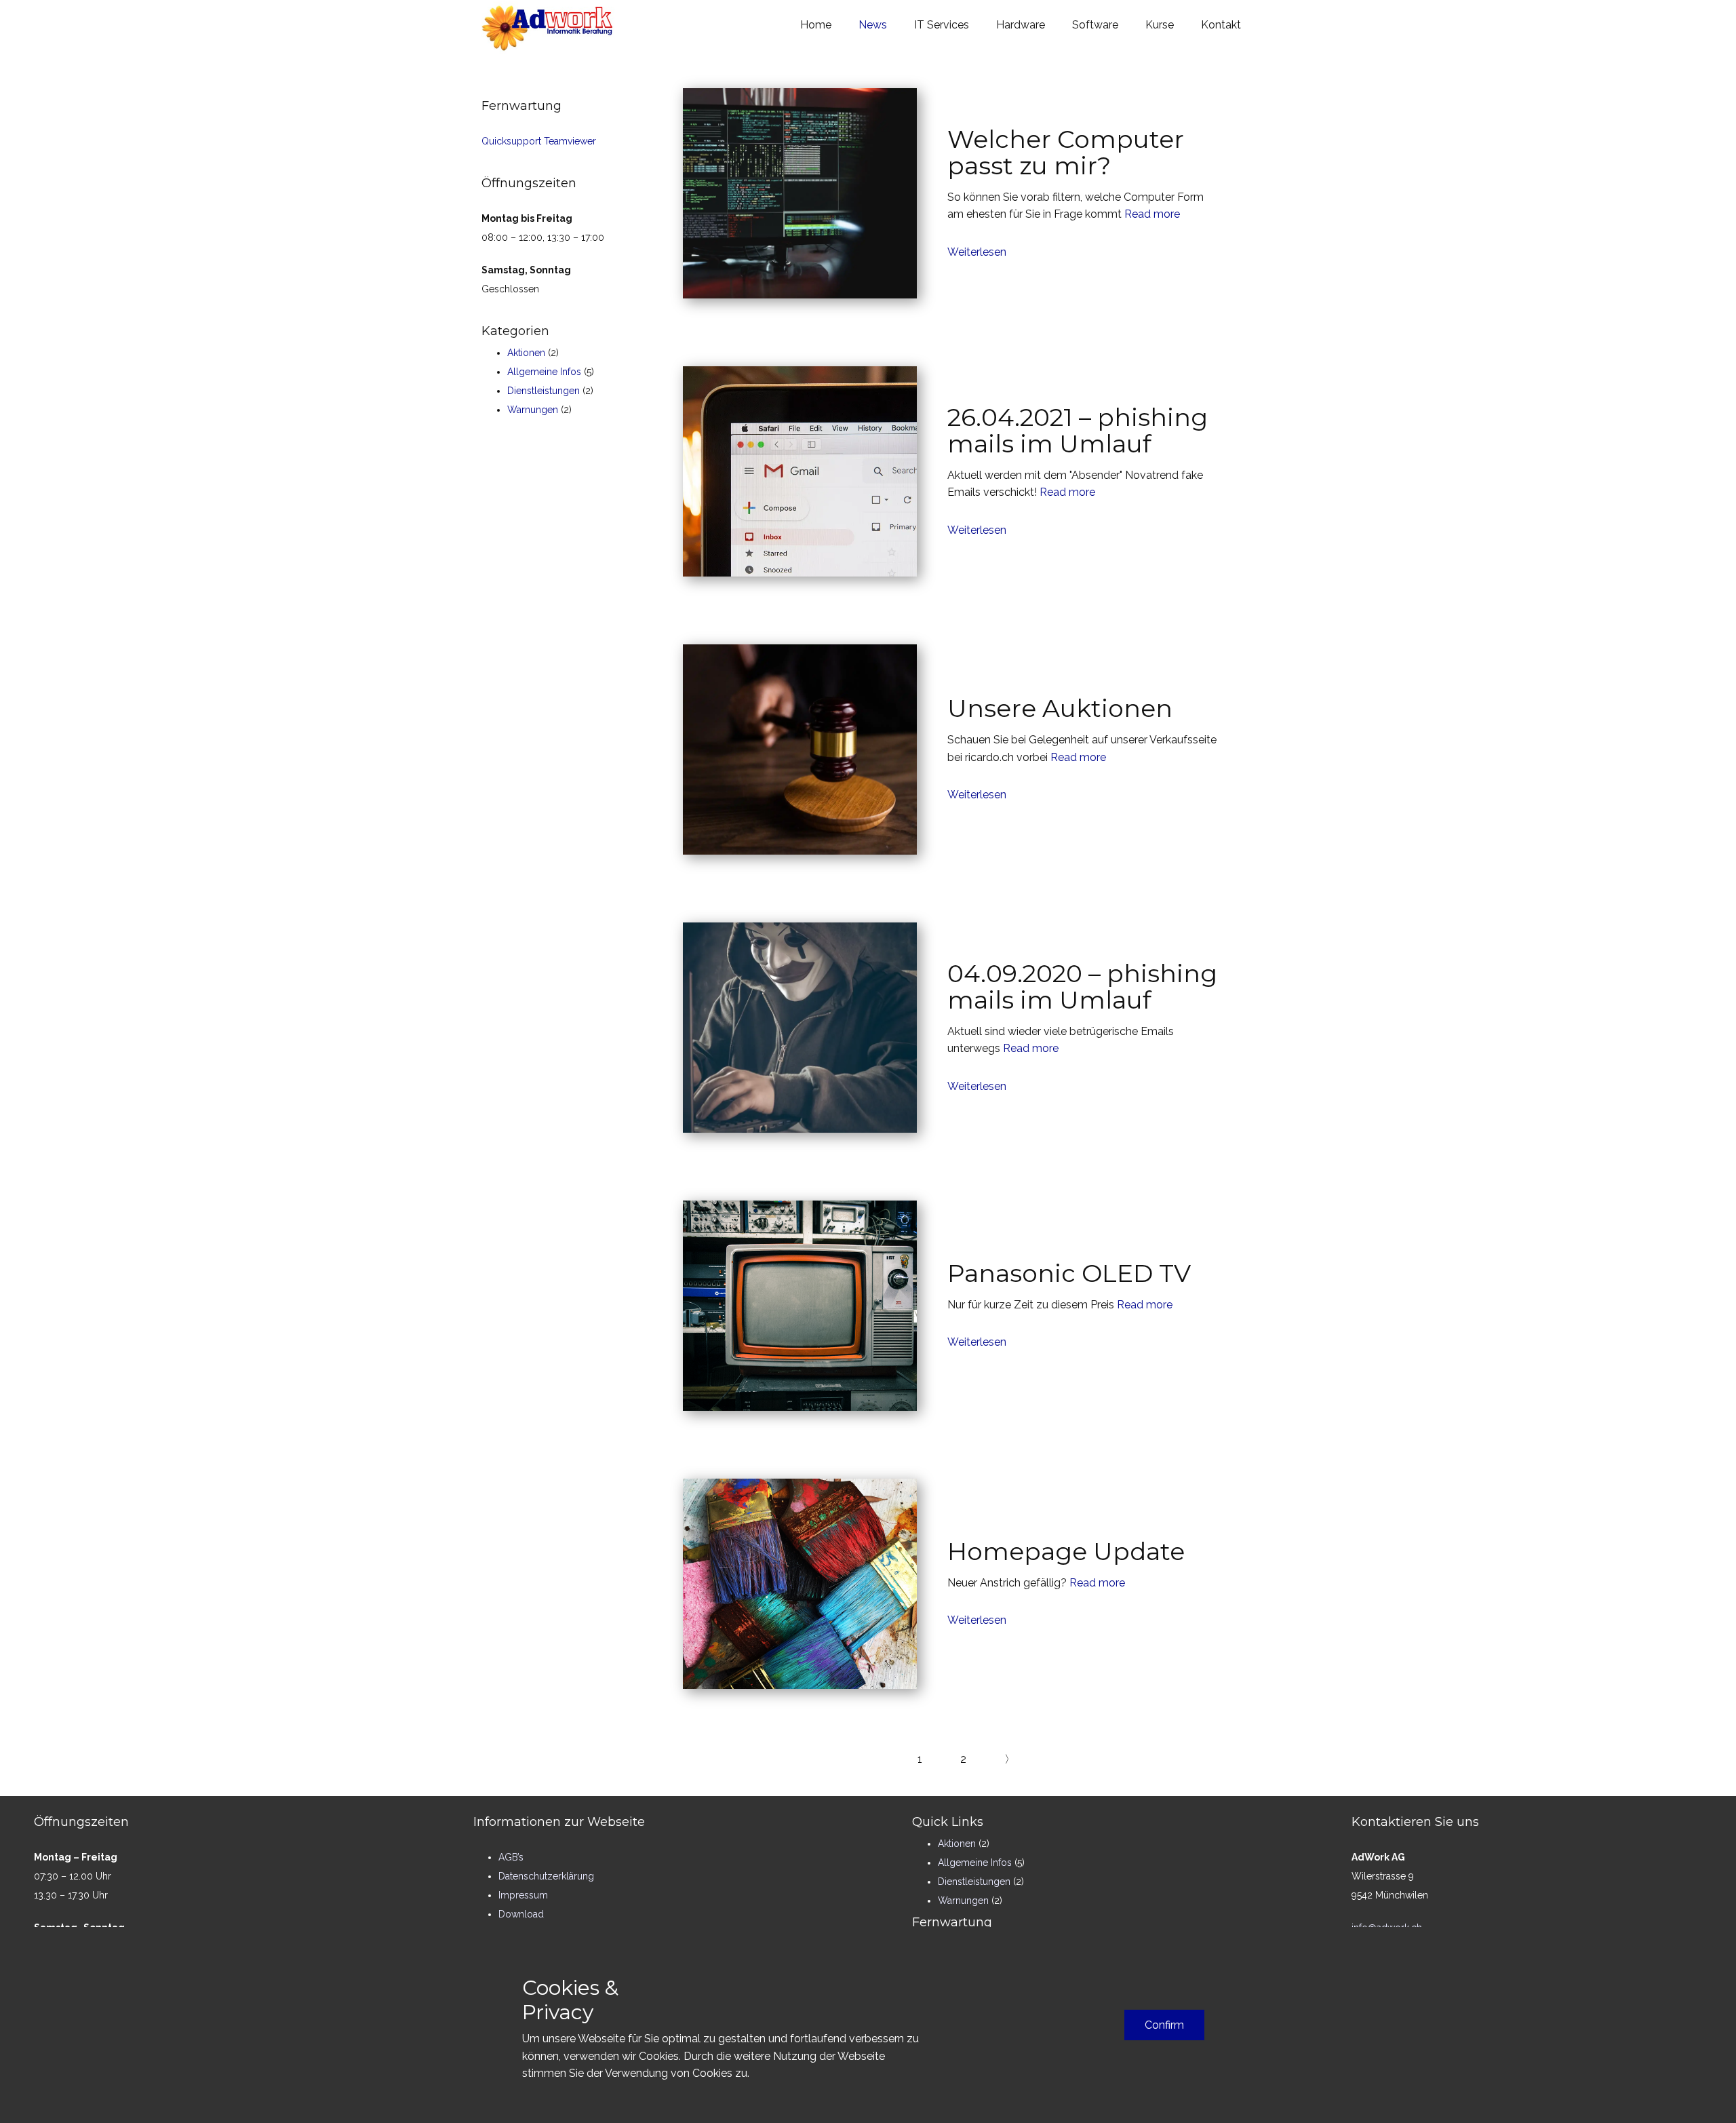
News (873, 25)
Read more (1152, 214)
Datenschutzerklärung (546, 1876)
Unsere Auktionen (1060, 708)
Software (1095, 25)
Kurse (1160, 25)
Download (521, 1914)
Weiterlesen (977, 252)
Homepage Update (1066, 1551)
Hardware (1021, 25)
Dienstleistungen (544, 391)
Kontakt (1221, 25)
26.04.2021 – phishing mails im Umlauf (1078, 431)
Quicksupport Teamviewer (539, 141)
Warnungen (533, 410)
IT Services (942, 25)
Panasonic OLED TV (1069, 1273)
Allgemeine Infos (544, 372)
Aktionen (526, 353)
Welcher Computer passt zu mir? (1066, 153)
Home (816, 25)
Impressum (523, 1895)
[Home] (548, 27)
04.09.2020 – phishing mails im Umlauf (1082, 987)
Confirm (1164, 2025)
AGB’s (511, 1857)
